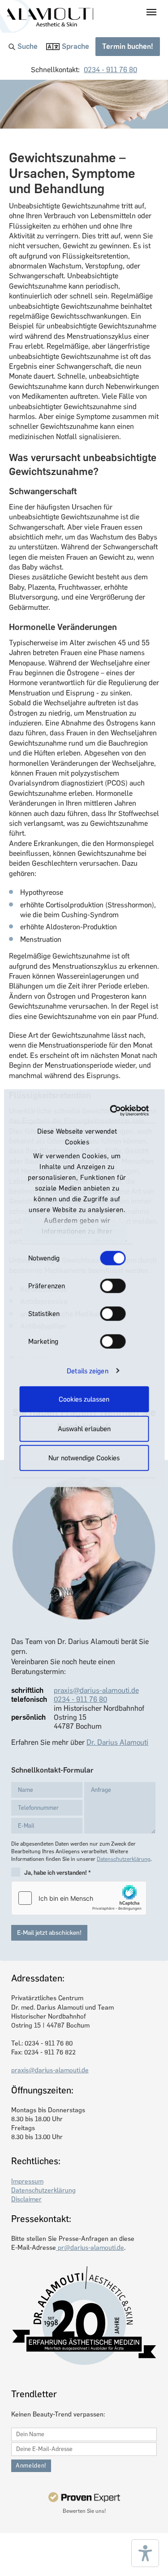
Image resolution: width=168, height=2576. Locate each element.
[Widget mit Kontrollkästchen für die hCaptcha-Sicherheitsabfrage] (79, 1898)
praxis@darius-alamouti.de (96, 1690)
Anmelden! (31, 2466)
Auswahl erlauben (84, 1428)
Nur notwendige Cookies (84, 1458)
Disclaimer (26, 2199)
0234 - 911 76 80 (110, 70)
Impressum (27, 2181)
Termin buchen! (128, 46)
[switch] (113, 1286)
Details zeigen (87, 1371)
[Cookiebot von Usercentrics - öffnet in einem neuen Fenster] (113, 1110)
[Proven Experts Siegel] (84, 2497)
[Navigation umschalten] (151, 12)
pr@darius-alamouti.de (90, 2248)
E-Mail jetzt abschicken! (49, 1933)
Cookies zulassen (84, 1399)
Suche (28, 46)
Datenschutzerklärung (124, 1859)
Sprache (75, 46)
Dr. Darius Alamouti (117, 1742)
